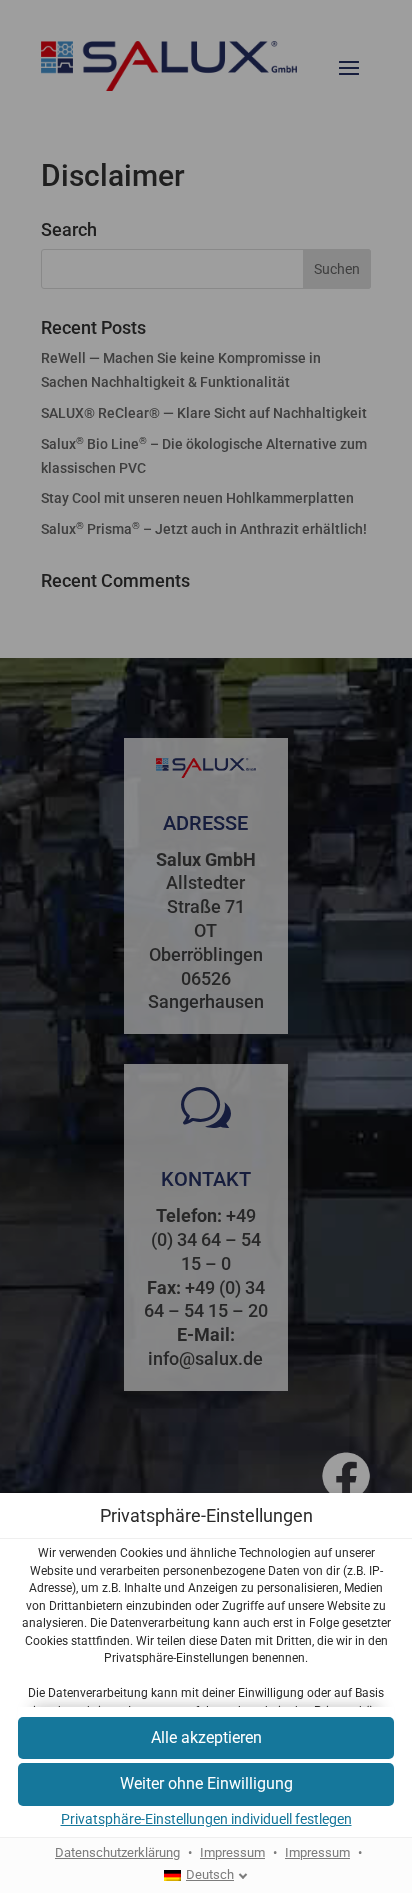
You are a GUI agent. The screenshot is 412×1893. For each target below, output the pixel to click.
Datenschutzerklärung (117, 1852)
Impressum (232, 1852)
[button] (206, 1738)
